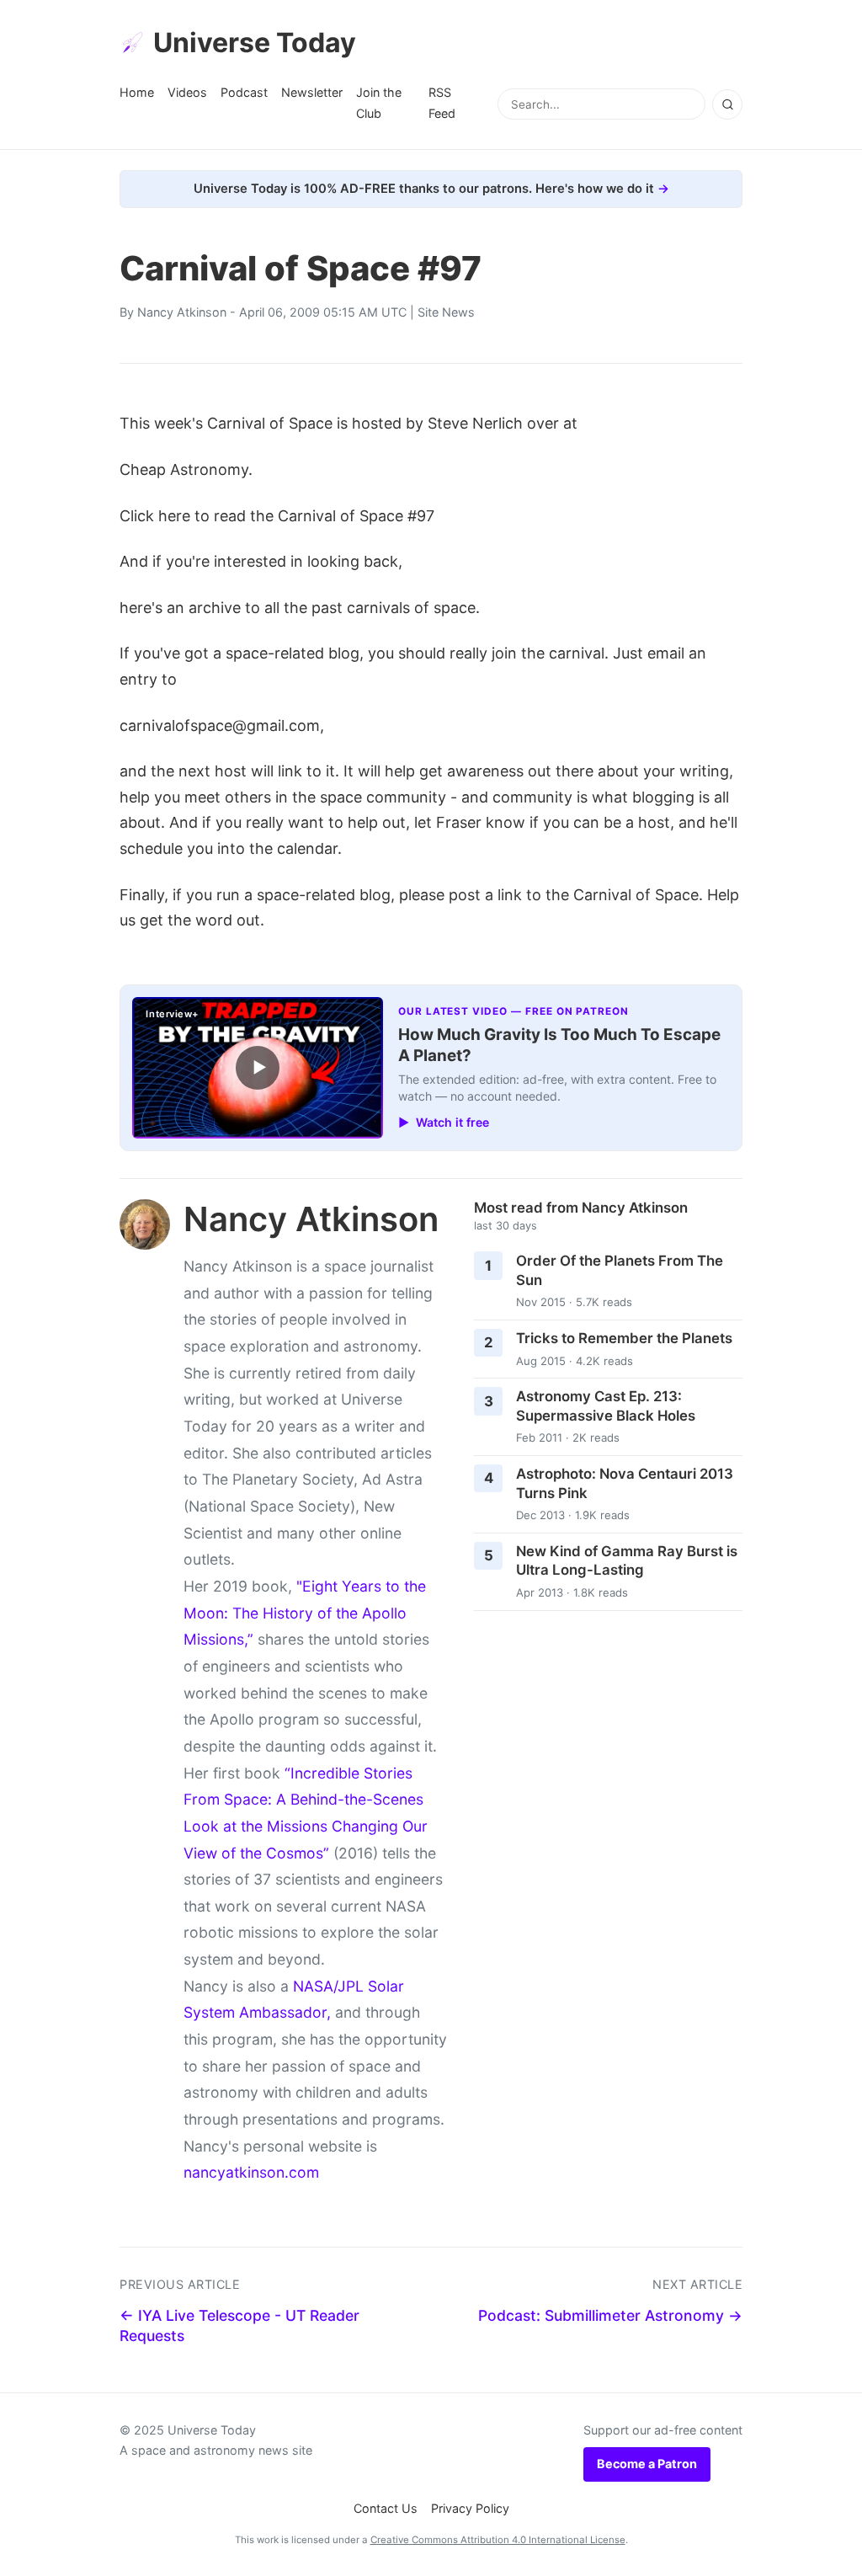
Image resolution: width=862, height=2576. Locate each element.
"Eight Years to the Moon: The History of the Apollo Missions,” (305, 1613)
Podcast (244, 92)
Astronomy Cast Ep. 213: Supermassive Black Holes (606, 1406)
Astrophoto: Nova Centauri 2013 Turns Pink (625, 1483)
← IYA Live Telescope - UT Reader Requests (239, 2326)
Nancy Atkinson (182, 312)
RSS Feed (442, 102)
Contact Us (386, 2508)
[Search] (727, 104)
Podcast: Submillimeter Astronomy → (610, 2315)
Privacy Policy (470, 2508)
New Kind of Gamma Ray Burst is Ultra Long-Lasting (627, 1561)
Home (137, 92)
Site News (446, 312)
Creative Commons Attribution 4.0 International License (498, 2540)
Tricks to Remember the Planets (624, 1338)
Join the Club (379, 102)
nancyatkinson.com (251, 2172)
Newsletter (312, 92)
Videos (187, 92)
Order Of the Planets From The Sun (620, 1270)
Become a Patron (647, 2464)
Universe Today (255, 43)
